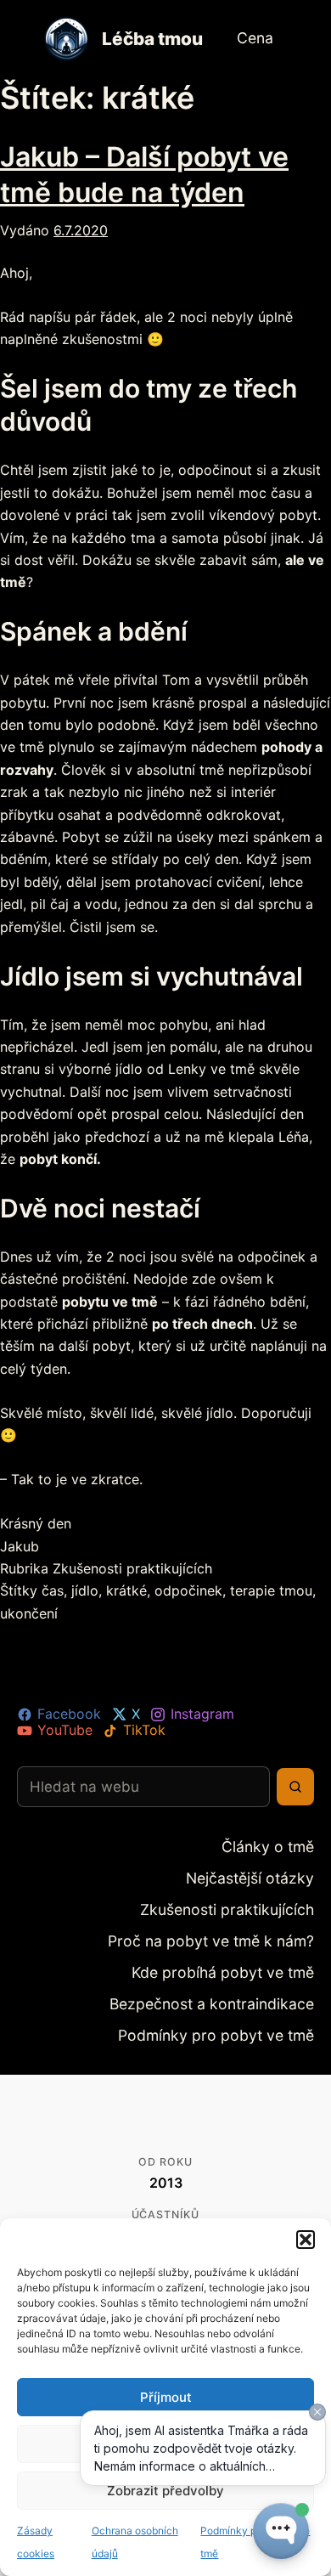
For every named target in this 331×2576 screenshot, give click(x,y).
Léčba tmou (152, 39)
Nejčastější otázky (263, 1875)
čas (53, 1590)
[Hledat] (295, 1787)
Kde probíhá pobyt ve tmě (241, 1962)
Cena (253, 38)
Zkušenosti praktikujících (132, 1568)
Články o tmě (278, 1846)
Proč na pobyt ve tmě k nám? (232, 1933)
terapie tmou (271, 1590)
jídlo (85, 1590)
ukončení (29, 1613)
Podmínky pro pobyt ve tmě (236, 2021)
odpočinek (188, 1590)
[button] (306, 2240)
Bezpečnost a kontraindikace (233, 1992)
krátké (126, 1590)
